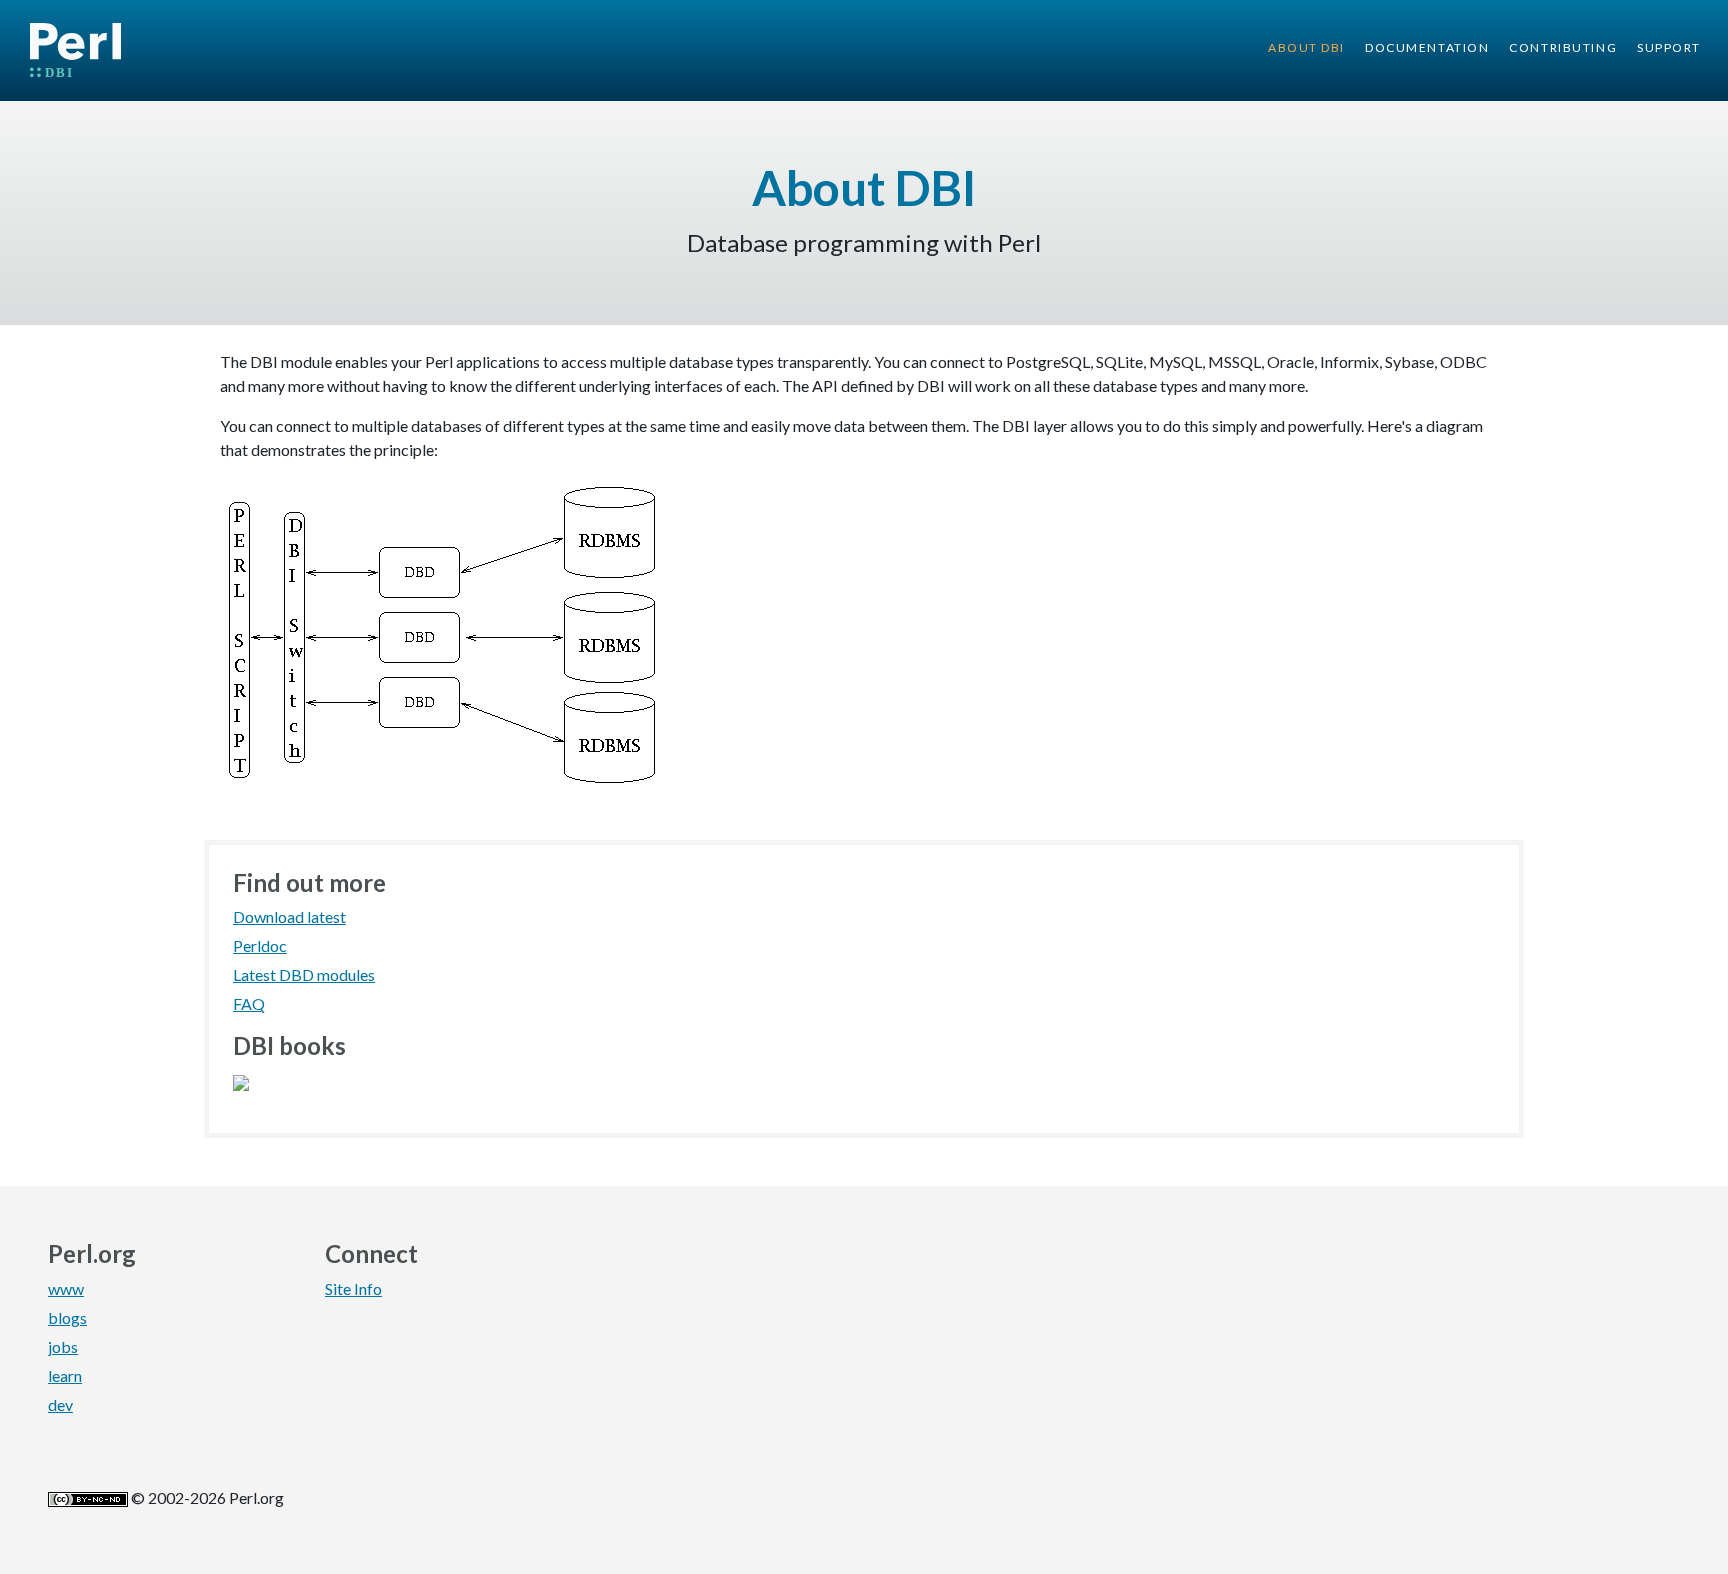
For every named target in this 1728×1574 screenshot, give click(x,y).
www (66, 1288)
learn (65, 1375)
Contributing (1563, 47)
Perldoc (260, 945)
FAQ (249, 1003)
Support (1669, 47)
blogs (67, 1317)
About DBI (1306, 47)
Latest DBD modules (304, 974)
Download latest (289, 916)
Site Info (353, 1288)
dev (60, 1404)
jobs (63, 1346)
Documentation (1427, 47)
